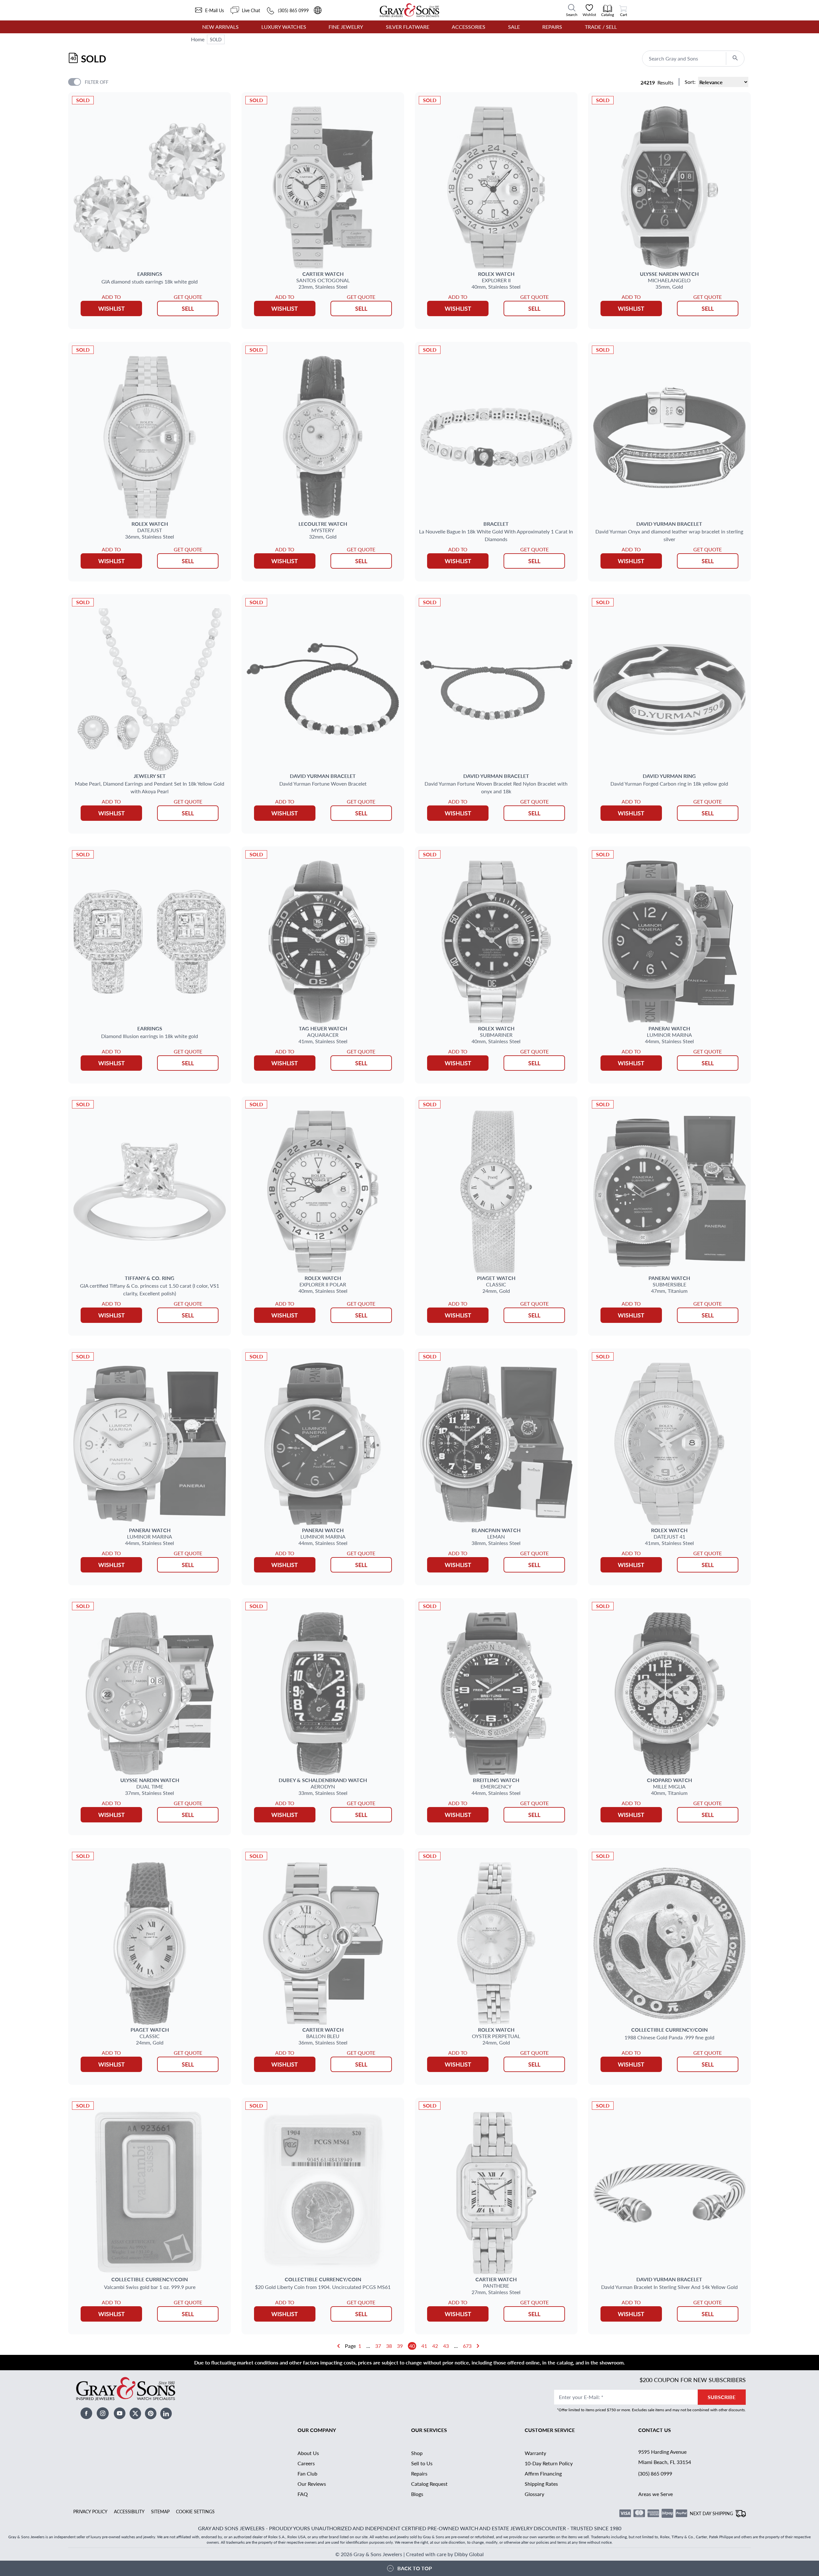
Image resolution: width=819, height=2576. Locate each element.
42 (435, 2346)
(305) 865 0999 (655, 2473)
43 (446, 2346)
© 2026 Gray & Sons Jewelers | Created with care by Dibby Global (409, 2554)
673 (467, 2346)
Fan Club (307, 2473)
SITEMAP (160, 2511)
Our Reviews (312, 2484)
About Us (308, 2453)
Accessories (469, 27)
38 (389, 2346)
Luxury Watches (284, 27)
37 (378, 2346)
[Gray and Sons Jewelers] (409, 10)
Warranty (535, 2453)
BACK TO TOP (415, 2568)
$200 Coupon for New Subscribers (693, 2380)
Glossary (534, 2494)
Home (198, 39)
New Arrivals (220, 27)
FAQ (303, 2494)
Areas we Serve (656, 2494)
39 (400, 2346)
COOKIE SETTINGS (195, 2511)
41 (424, 2346)
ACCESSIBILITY (129, 2511)
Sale (514, 27)
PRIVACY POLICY (90, 2511)
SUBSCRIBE (722, 2397)
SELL (188, 308)
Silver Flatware (408, 27)
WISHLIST (111, 308)
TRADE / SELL (601, 27)
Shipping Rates (541, 2484)
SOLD (216, 39)
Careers (306, 2463)
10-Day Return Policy (549, 2463)
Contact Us (655, 2430)
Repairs (552, 27)
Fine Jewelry (346, 27)
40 (412, 2346)
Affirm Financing (543, 2473)
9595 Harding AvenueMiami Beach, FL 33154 (665, 2457)
